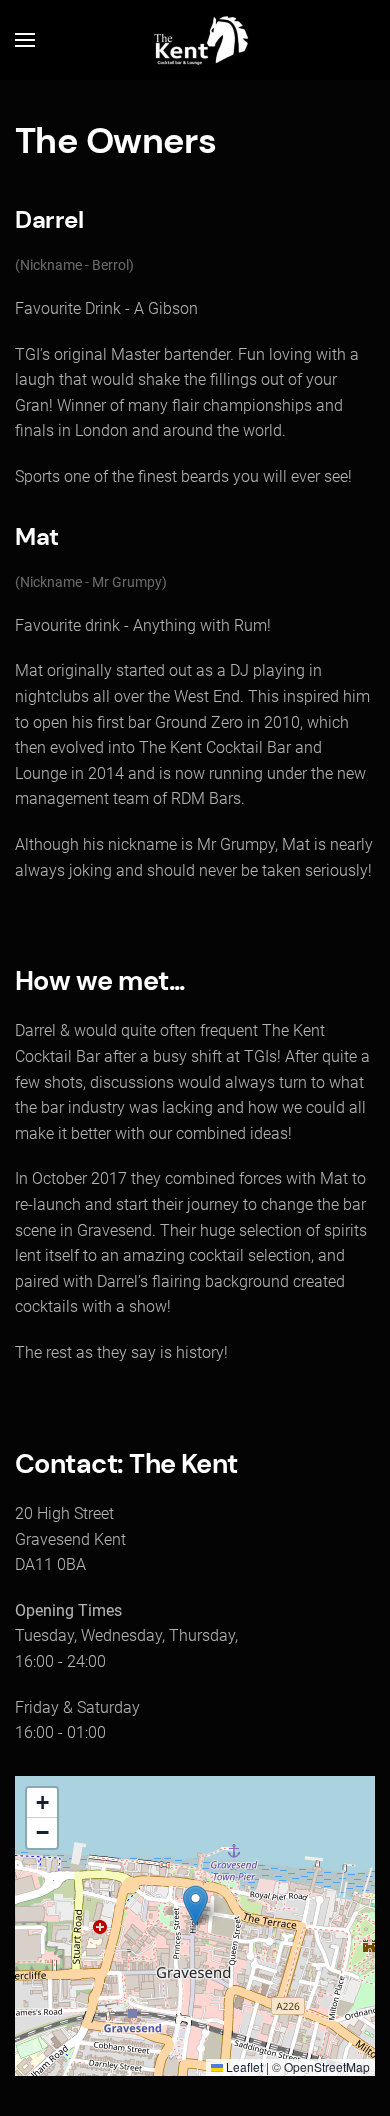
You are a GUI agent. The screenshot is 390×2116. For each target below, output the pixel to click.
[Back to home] (195, 40)
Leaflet (243, 2066)
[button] (25, 40)
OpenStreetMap (327, 2066)
